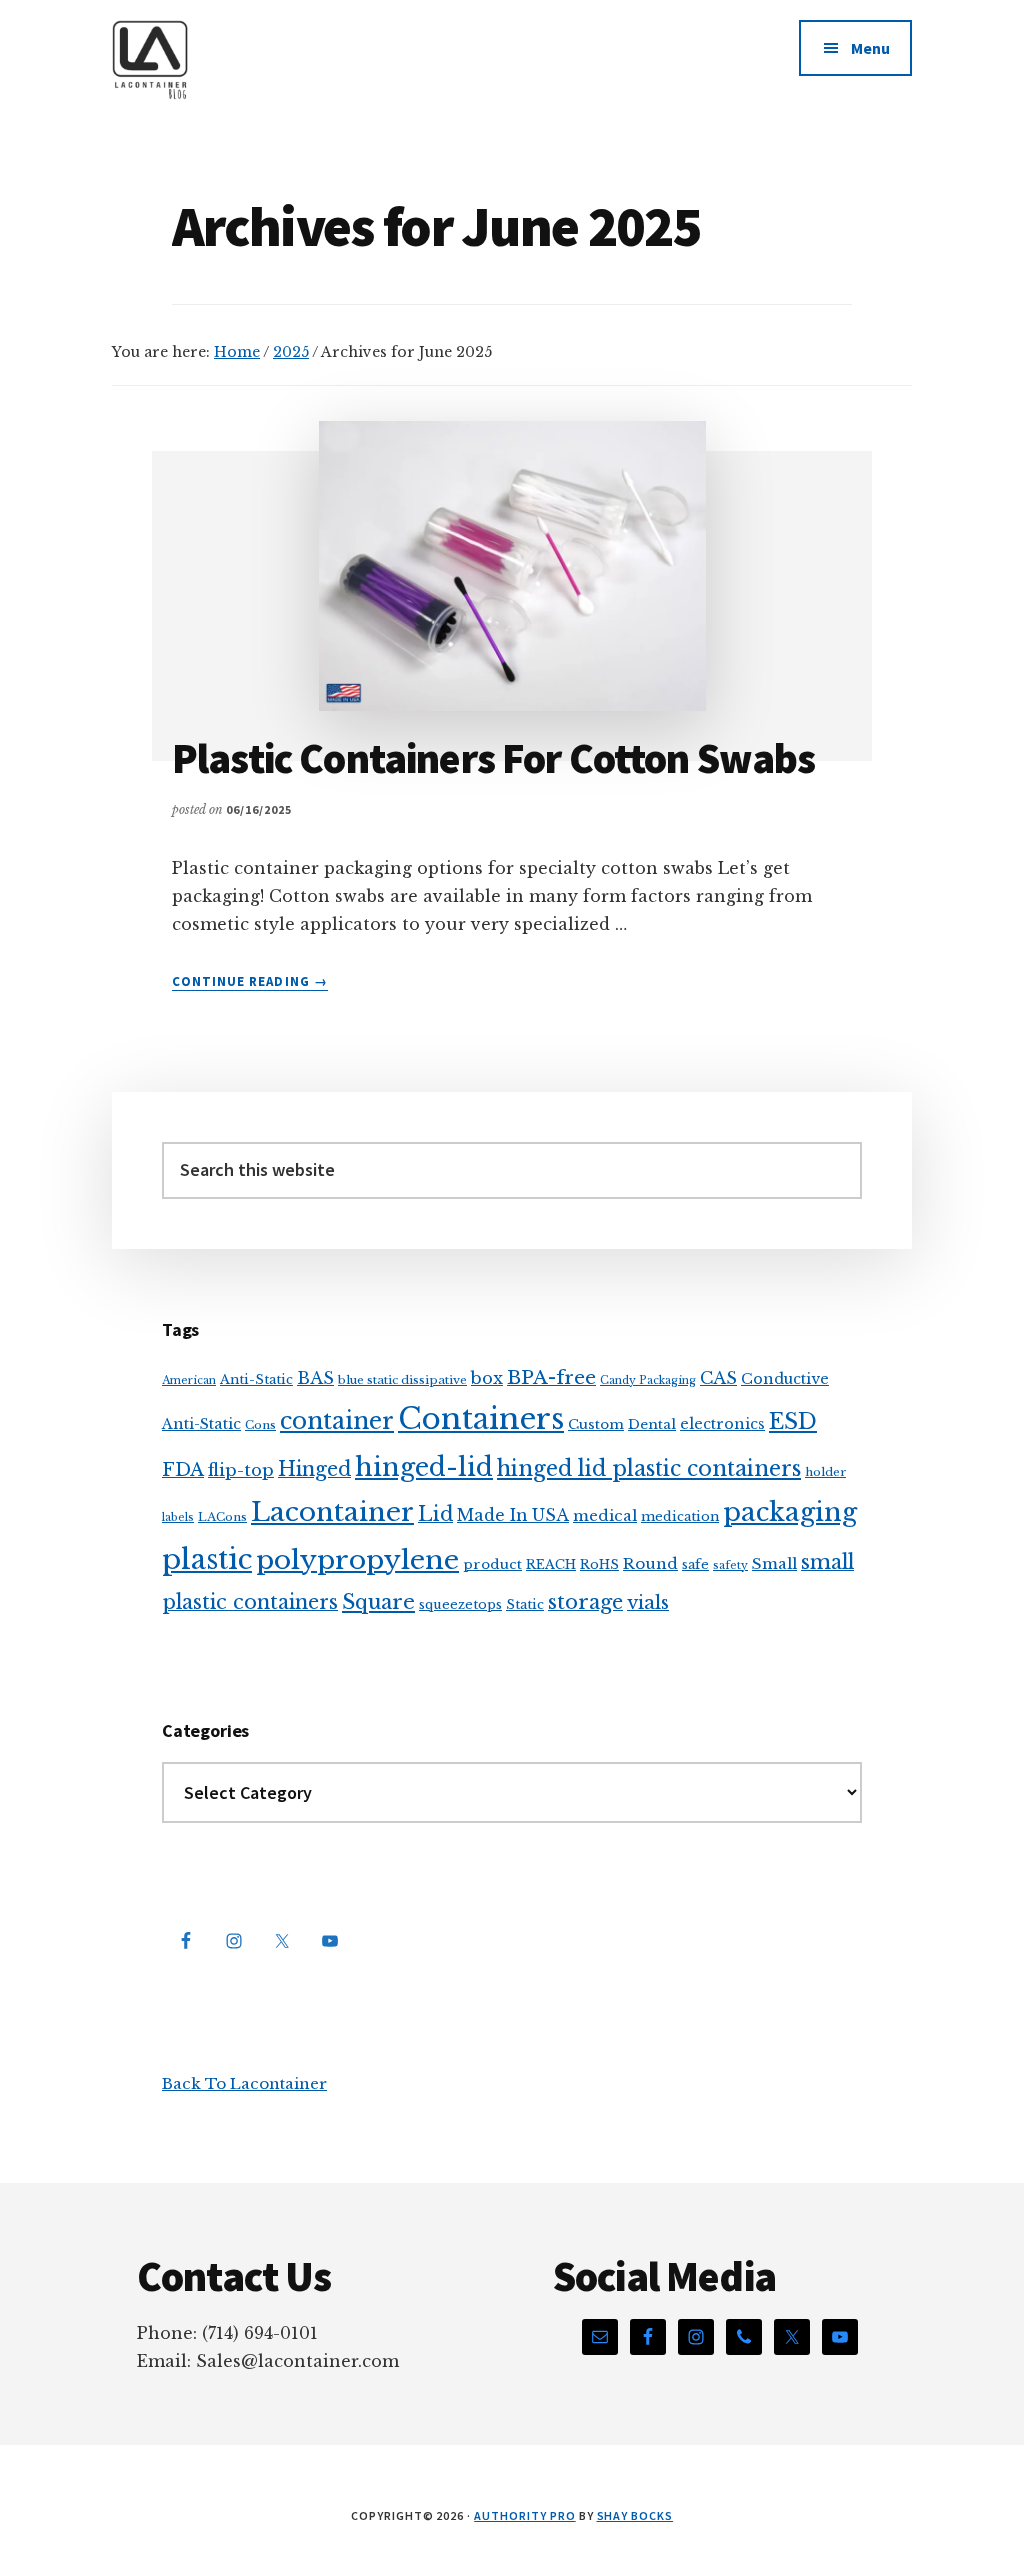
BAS (315, 1378)
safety (730, 1565)
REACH (551, 1564)
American (189, 1380)
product (492, 1564)
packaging (790, 1512)
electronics (722, 1424)
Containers (481, 1419)
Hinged (314, 1469)
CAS (718, 1378)
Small (774, 1563)
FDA (183, 1469)
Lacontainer (332, 1512)
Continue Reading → (250, 982)
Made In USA (513, 1515)
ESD (793, 1421)
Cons (260, 1425)
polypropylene (357, 1559)
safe (695, 1564)
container (337, 1421)
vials (648, 1602)
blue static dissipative (402, 1380)
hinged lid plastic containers (649, 1468)
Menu (870, 48)
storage (585, 1602)
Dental (652, 1424)
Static (525, 1604)
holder (825, 1472)
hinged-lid (424, 1467)
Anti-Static (256, 1379)
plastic (207, 1559)
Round (650, 1563)
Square (378, 1601)
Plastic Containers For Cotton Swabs (494, 758)
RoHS (599, 1564)
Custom (596, 1424)
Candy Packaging (648, 1380)
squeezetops (460, 1604)
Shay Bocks (635, 2515)
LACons (222, 1517)
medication (680, 1516)
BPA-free (551, 1377)
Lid (435, 1514)
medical (605, 1515)
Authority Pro (524, 2515)
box (487, 1378)
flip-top (241, 1470)
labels (178, 1517)
